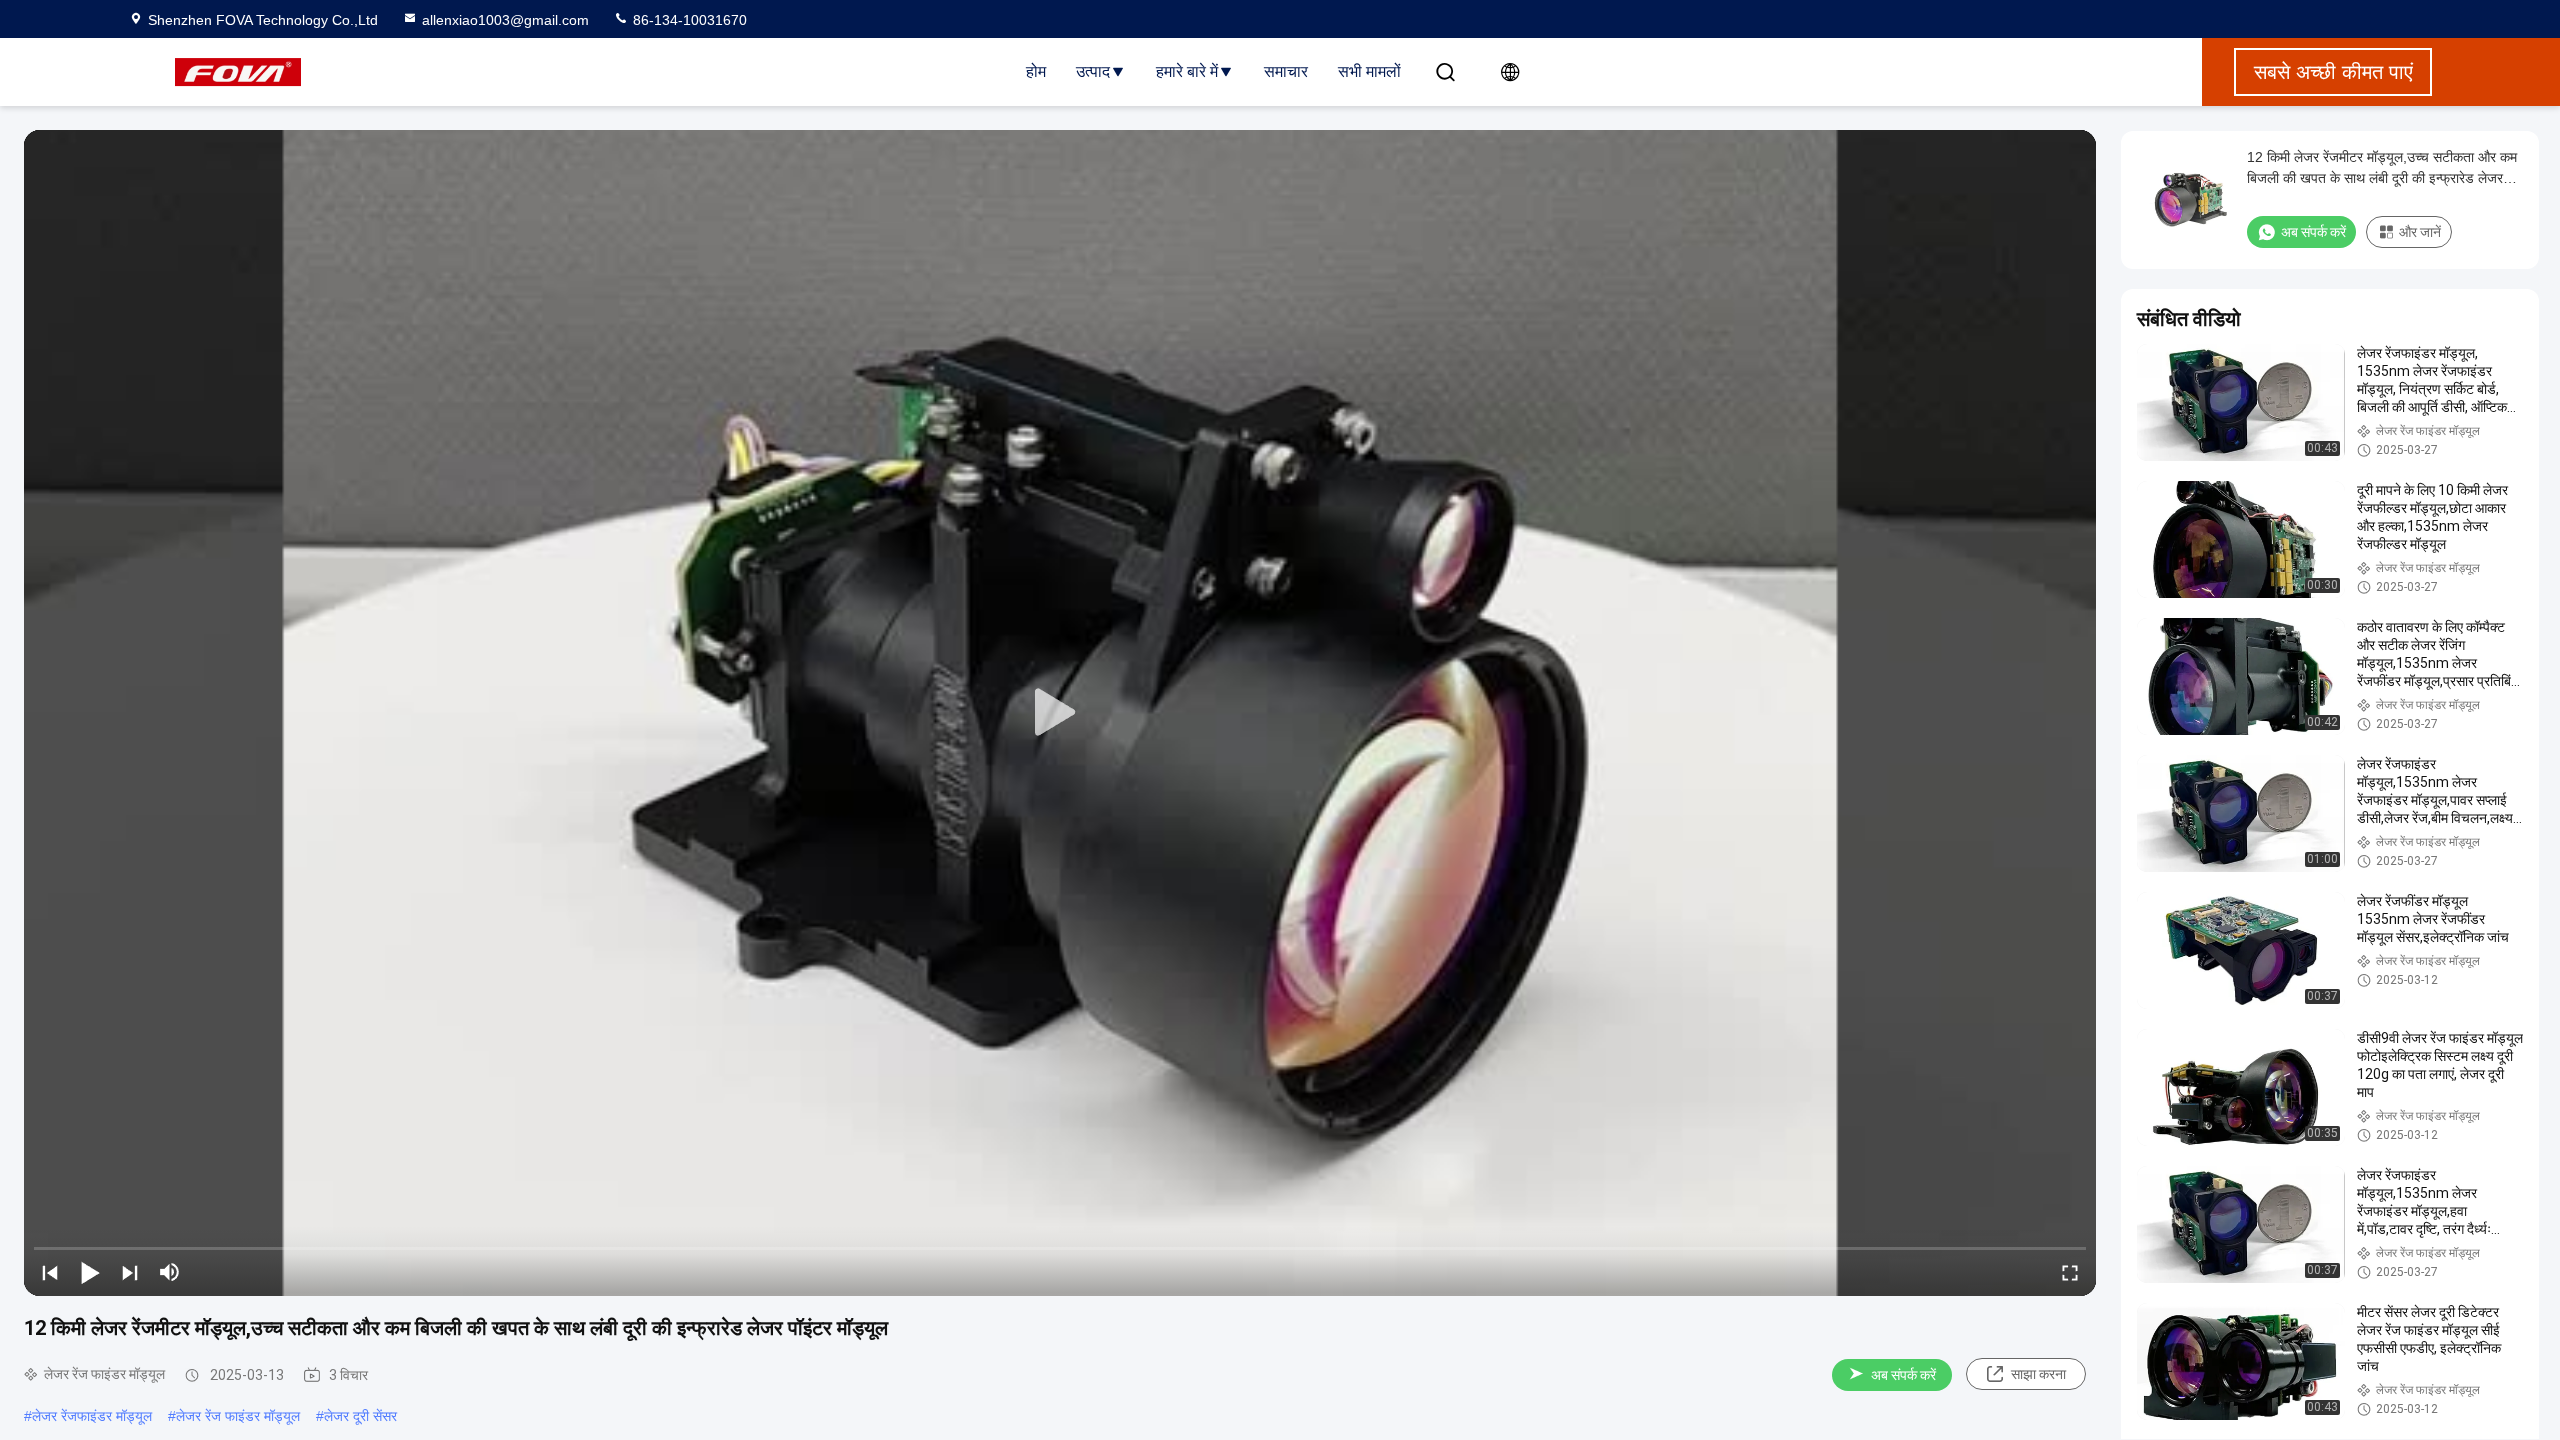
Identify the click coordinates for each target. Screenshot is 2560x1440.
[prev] (50, 1272)
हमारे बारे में (1187, 71)
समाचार (1286, 71)
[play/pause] (90, 1272)
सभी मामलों (1369, 71)
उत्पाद (1093, 71)
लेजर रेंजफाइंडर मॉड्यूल (92, 1416)
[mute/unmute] (170, 1272)
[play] (1060, 713)
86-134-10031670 (688, 20)
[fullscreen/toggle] (2070, 1272)
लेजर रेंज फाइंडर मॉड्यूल (238, 1416)
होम (1036, 71)
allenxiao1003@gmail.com (505, 20)
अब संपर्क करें (1903, 1375)
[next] (130, 1272)
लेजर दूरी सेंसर (360, 1416)
